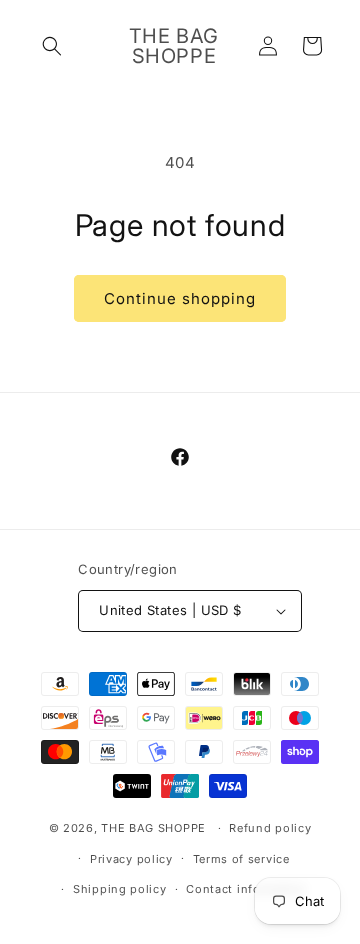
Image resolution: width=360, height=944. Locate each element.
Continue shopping (180, 298)
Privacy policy (131, 859)
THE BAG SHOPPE (153, 828)
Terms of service (241, 859)
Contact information (246, 889)
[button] (52, 46)
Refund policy (270, 828)
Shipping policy (120, 889)
